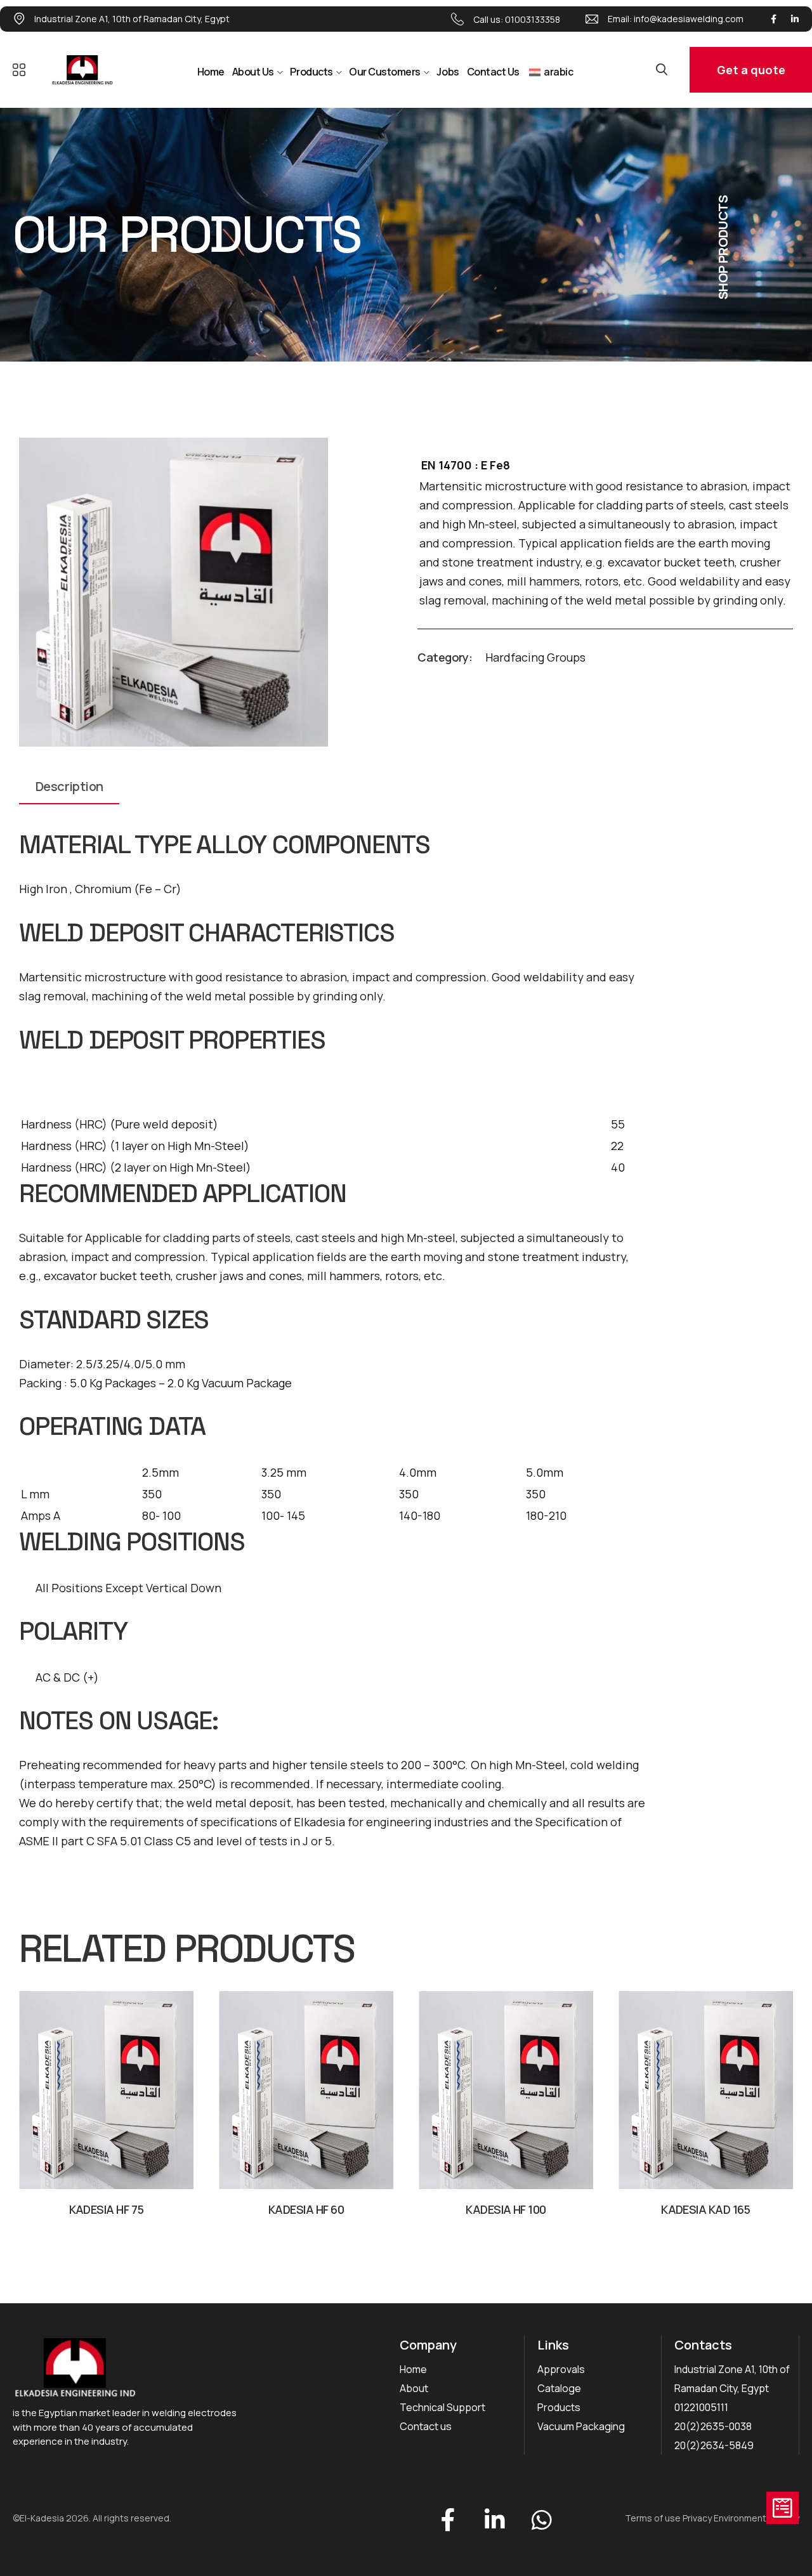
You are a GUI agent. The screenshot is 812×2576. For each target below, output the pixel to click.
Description (69, 787)
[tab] (69, 791)
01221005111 (701, 2407)
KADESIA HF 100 (506, 2209)
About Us (253, 72)
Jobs (448, 72)
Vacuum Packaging (581, 2426)
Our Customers (385, 72)
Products (311, 72)
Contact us (426, 2426)
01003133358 (533, 19)
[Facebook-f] (773, 19)
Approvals (561, 2369)
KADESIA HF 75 (107, 2209)
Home (211, 72)
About (414, 2388)
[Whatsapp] (542, 2520)
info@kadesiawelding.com (689, 19)
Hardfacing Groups (535, 657)
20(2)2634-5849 (714, 2445)
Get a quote (751, 70)
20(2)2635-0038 (713, 2426)
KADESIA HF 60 (306, 2209)
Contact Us (493, 72)
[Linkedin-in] (795, 19)
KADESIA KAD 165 (706, 2209)
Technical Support (442, 2407)
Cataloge (559, 2388)
